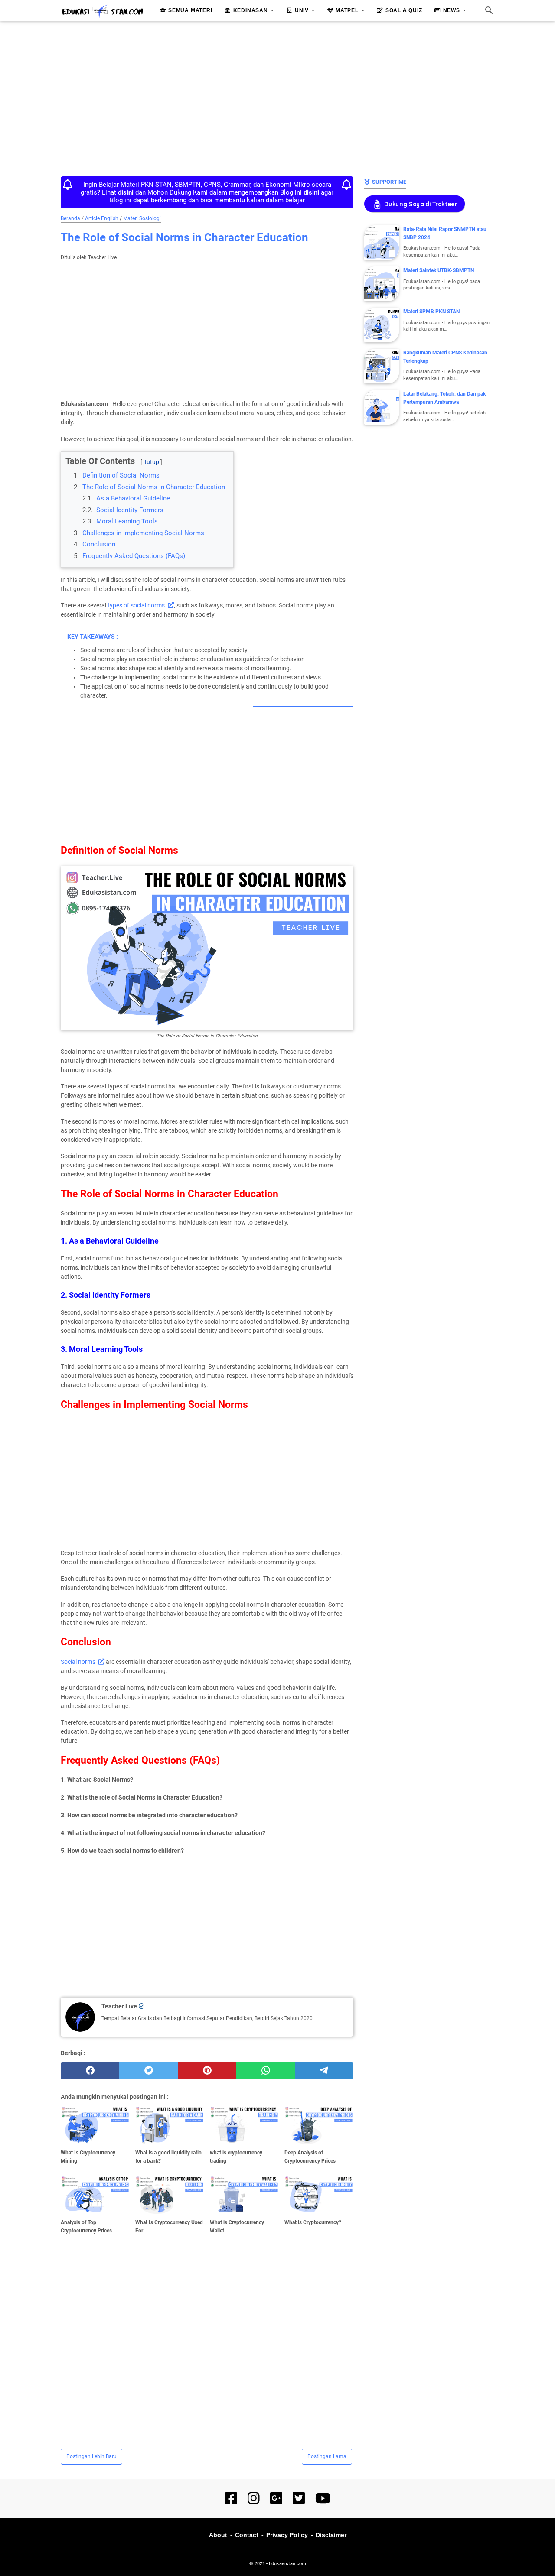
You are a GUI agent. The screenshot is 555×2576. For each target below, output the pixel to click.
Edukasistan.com (287, 2564)
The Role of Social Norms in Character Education (154, 487)
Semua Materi (190, 10)
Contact (247, 2535)
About (218, 2535)
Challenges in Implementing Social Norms (143, 533)
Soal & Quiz (404, 10)
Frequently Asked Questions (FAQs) (134, 556)
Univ (302, 10)
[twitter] (149, 2071)
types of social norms (136, 605)
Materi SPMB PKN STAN (431, 312)
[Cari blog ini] (489, 10)
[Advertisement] (277, 96)
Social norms (78, 1662)
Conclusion (99, 544)
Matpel (347, 10)
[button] (68, 454)
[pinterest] (207, 2071)
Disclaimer (331, 2535)
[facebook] (90, 2071)
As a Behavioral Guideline (133, 498)
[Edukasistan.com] (102, 11)
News (452, 10)
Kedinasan (251, 10)
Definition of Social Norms (121, 475)
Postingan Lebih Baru (91, 2456)
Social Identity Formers (130, 510)
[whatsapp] (266, 2071)
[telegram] (324, 2071)
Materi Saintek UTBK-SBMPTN (439, 270)
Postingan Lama (327, 2456)
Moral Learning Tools (127, 521)
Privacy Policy (287, 2535)
